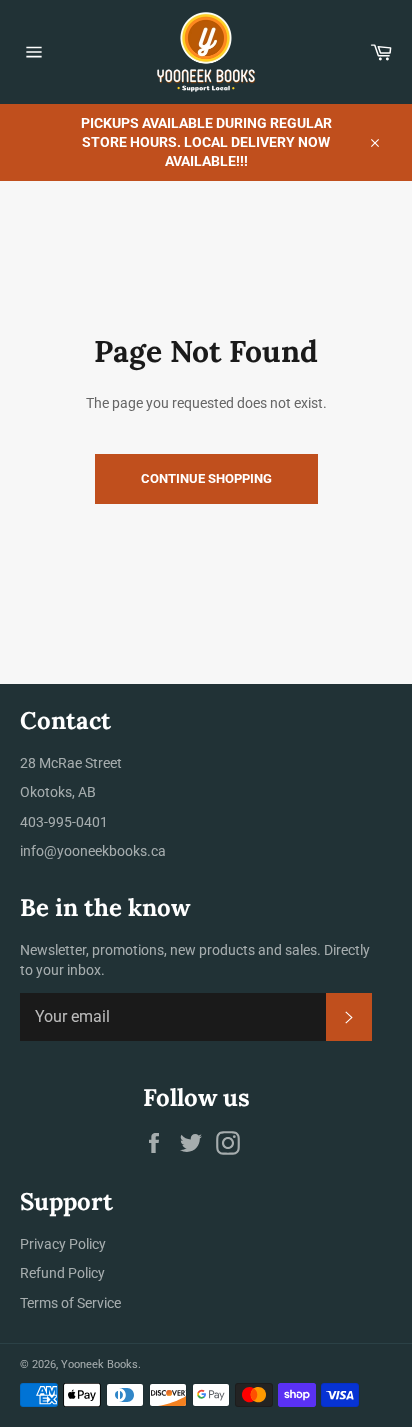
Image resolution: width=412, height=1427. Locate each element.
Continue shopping (206, 478)
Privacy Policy (63, 1244)
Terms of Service (70, 1303)
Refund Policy (62, 1273)
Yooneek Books (99, 1364)
